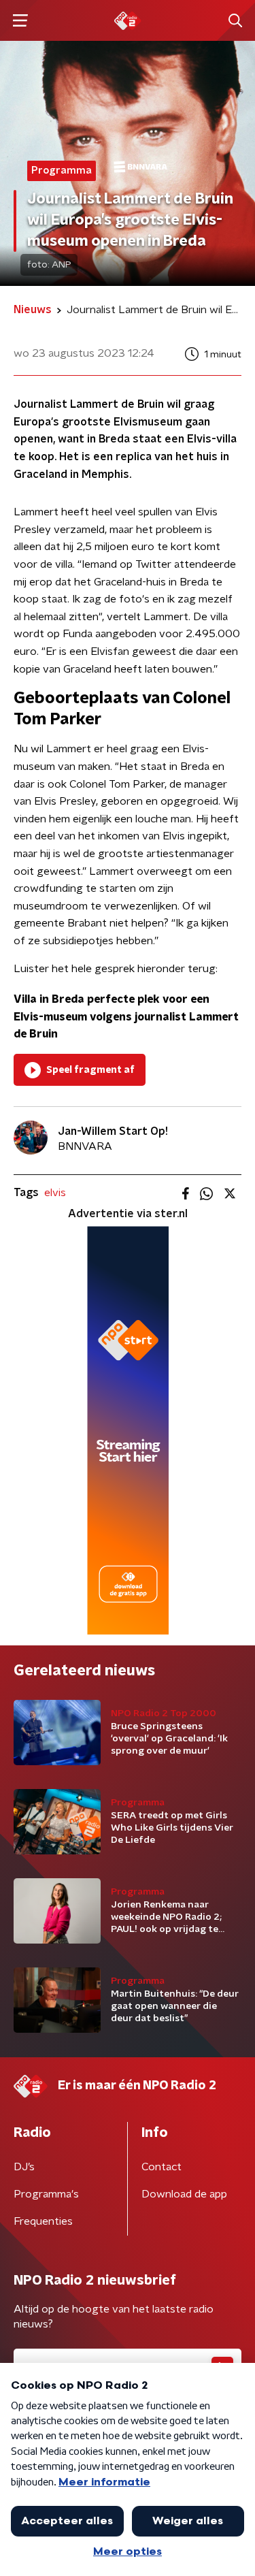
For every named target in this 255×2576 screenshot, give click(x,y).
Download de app (184, 2194)
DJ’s (24, 2167)
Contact (161, 2167)
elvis (55, 1193)
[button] (20, 21)
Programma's (46, 2194)
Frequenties (43, 2221)
